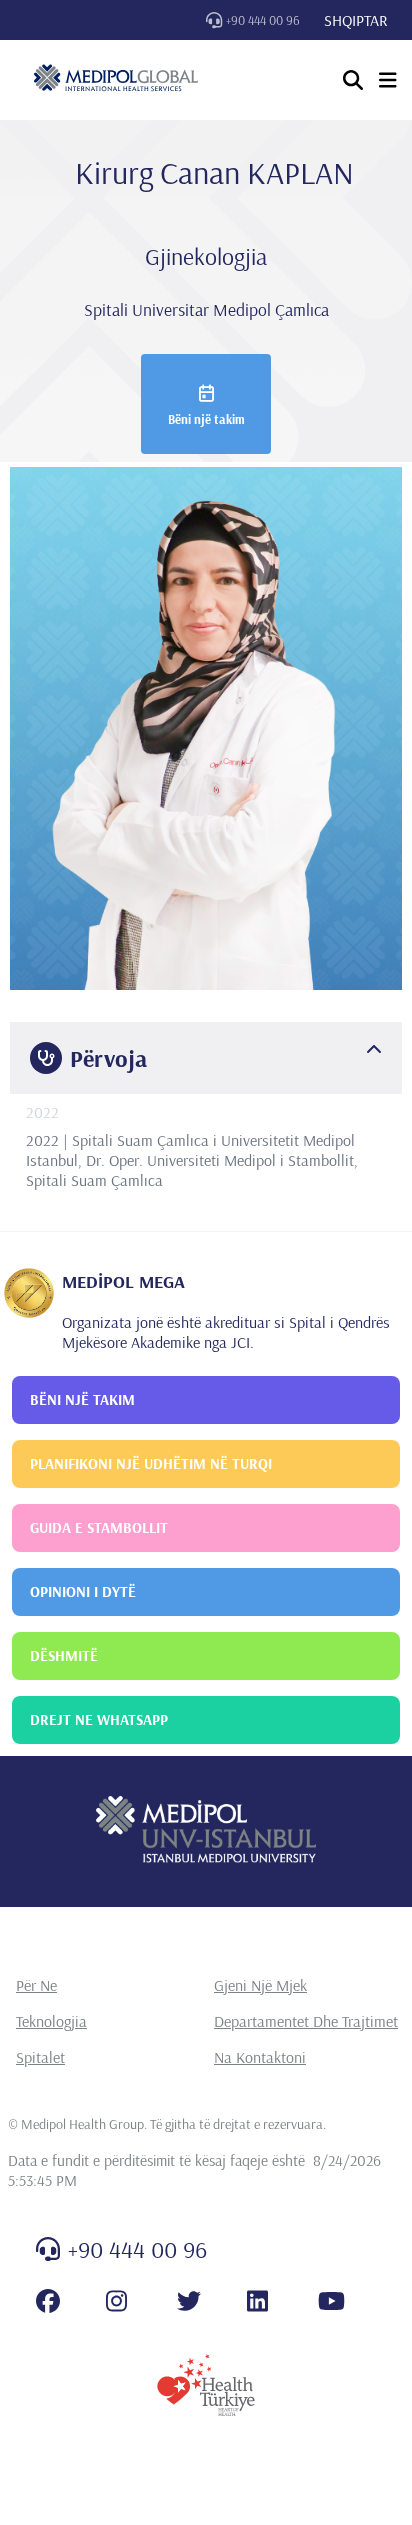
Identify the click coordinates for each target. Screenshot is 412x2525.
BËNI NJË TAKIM (82, 1399)
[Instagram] (116, 2301)
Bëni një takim (206, 419)
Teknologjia (51, 2021)
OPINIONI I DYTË (83, 1591)
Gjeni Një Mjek (260, 1985)
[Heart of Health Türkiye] (206, 2385)
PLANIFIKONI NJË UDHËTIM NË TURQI (151, 1463)
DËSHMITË (64, 1655)
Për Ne (36, 1985)
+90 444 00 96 (263, 20)
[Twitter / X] (189, 2301)
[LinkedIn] (257, 2301)
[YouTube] (331, 2301)
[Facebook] (48, 2301)
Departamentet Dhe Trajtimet (306, 2021)
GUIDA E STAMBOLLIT (99, 1527)
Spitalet (40, 2057)
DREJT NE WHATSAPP (99, 1719)
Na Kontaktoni (260, 2057)
